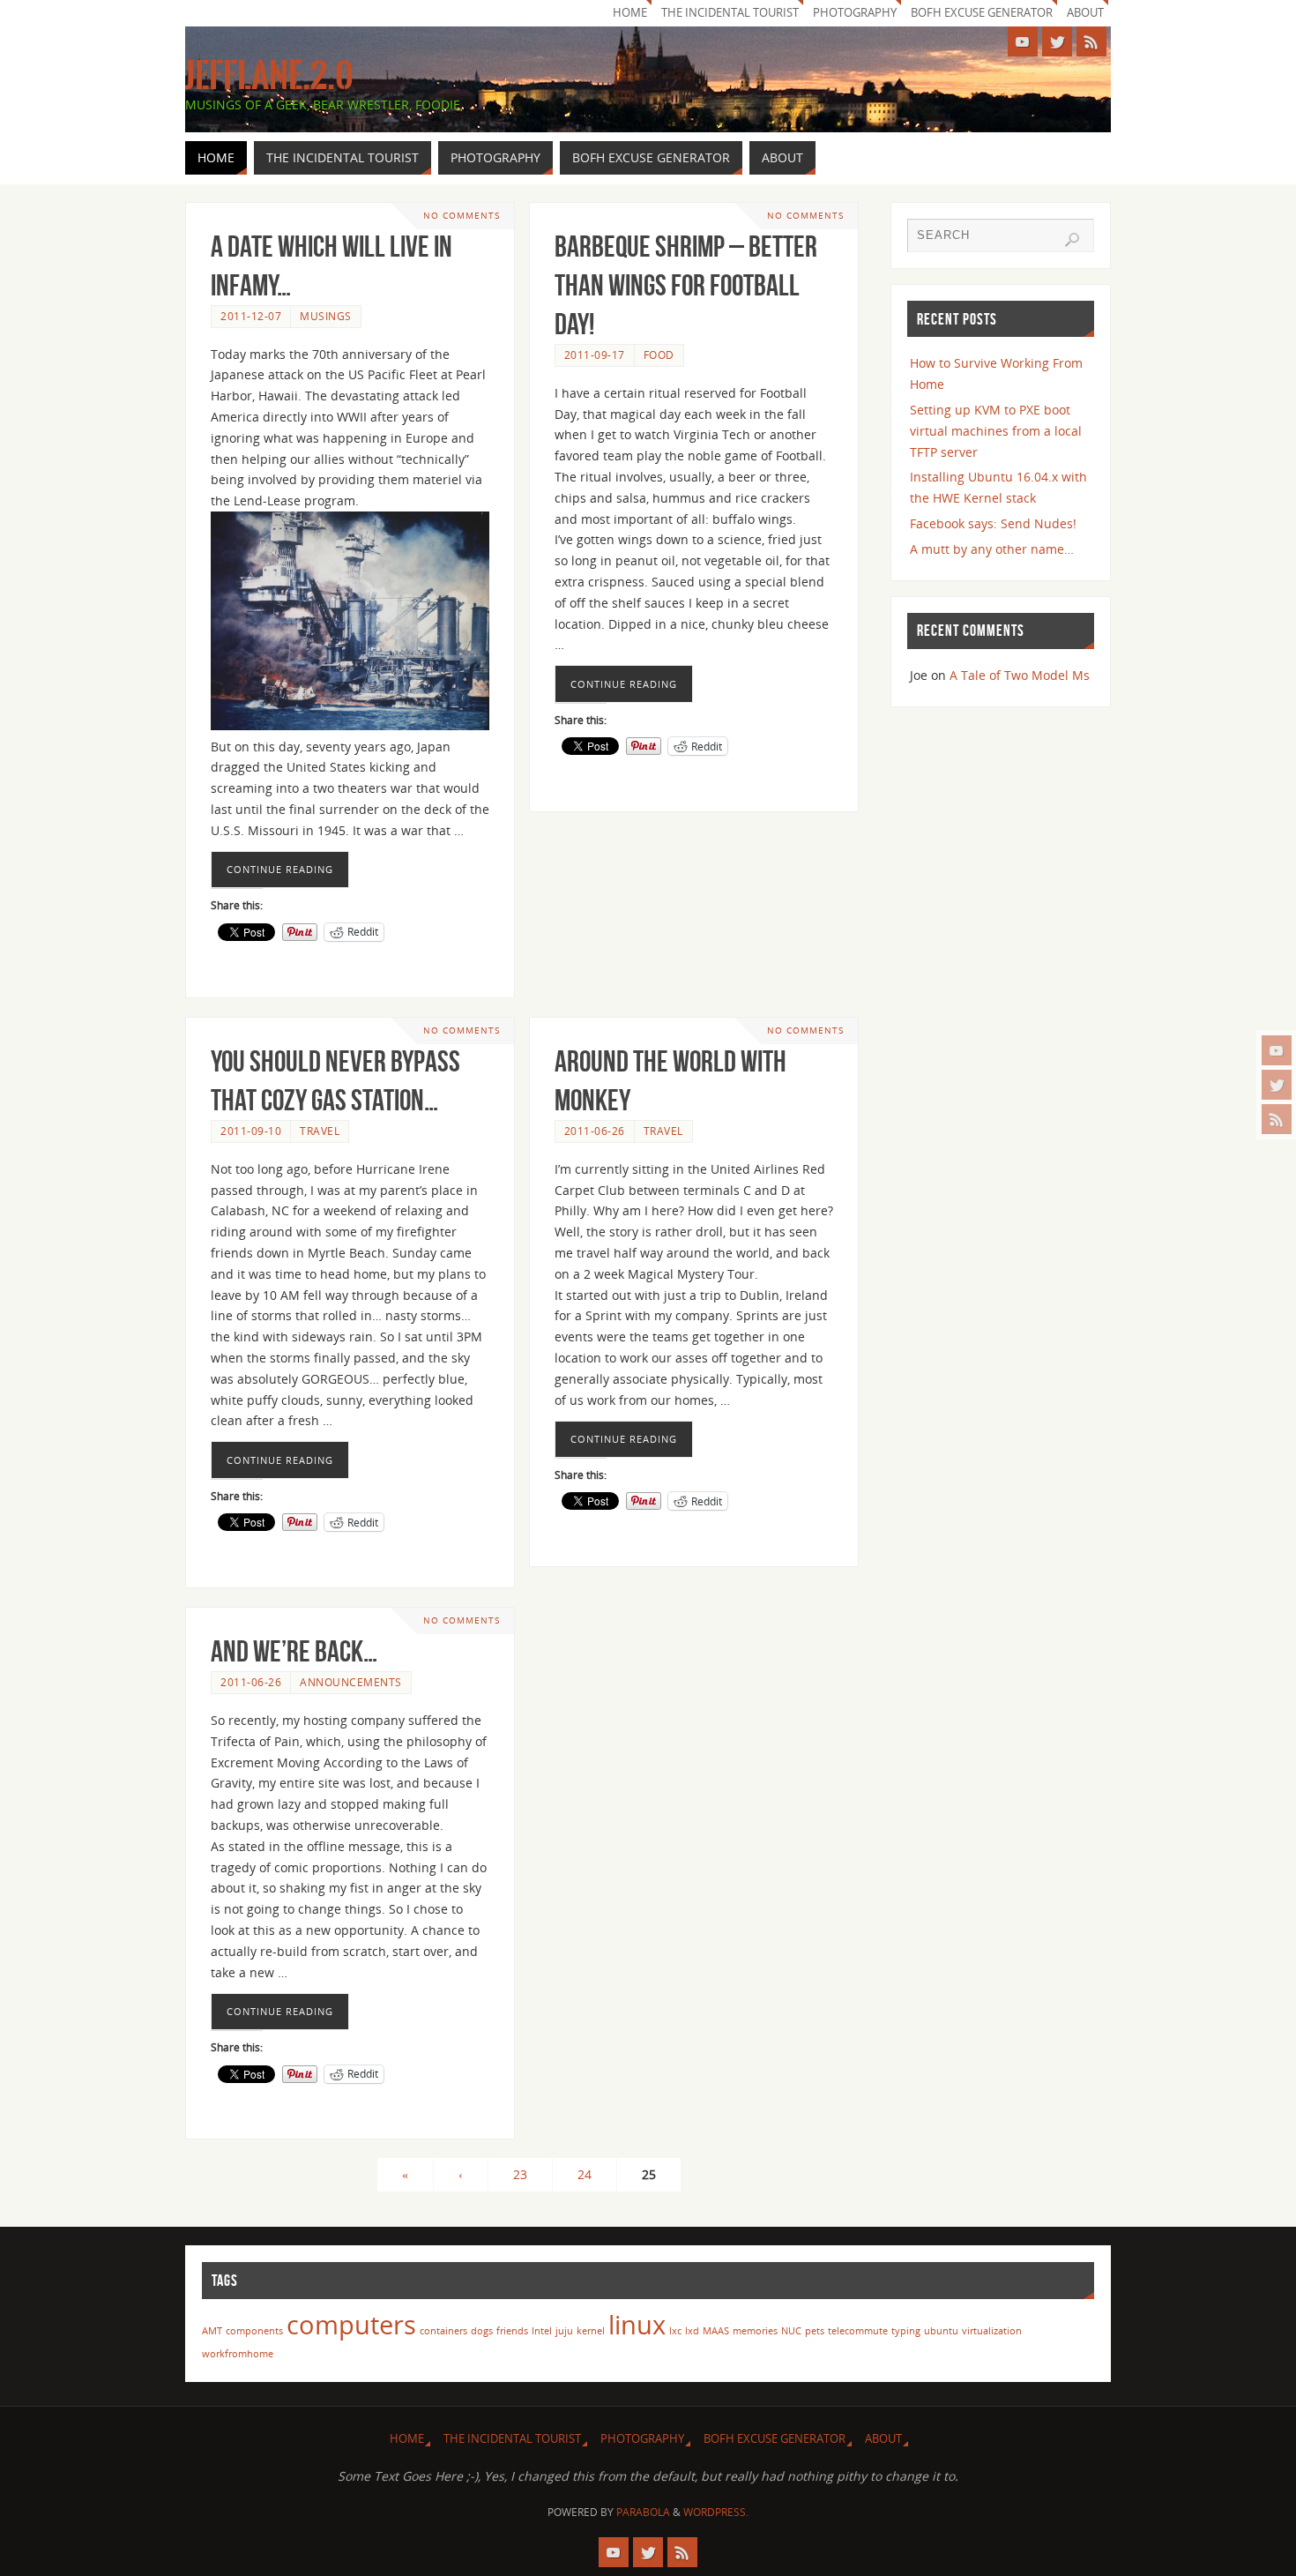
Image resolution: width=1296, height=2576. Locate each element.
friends (512, 2331)
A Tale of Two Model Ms (1020, 675)
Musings (326, 316)
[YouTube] (1277, 1050)
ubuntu (941, 2331)
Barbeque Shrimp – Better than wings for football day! (686, 285)
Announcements (351, 1682)
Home (630, 13)
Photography (855, 13)
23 (520, 2174)
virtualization (992, 2331)
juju (564, 2331)
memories (755, 2331)
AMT (212, 2331)
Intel (542, 2331)
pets (815, 2331)
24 (585, 2174)
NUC (791, 2331)
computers (351, 2325)
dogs (482, 2331)
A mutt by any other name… (992, 549)
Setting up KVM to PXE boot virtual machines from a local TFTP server (996, 431)
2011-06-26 (595, 1131)
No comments (462, 216)
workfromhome (238, 2354)
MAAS (716, 2331)
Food (659, 355)
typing (906, 2331)
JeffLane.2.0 (269, 76)
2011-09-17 (595, 355)
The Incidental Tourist (730, 13)
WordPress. (716, 2512)
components (254, 2331)
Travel (320, 1131)
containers (443, 2331)
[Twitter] (1277, 1085)
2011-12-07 (251, 316)
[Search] (1072, 240)
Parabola (643, 2512)
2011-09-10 (251, 1131)
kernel (591, 2331)
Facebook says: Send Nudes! (993, 523)
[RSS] (1277, 1119)
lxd (692, 2331)
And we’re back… (294, 1651)
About (1085, 13)
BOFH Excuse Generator (982, 13)
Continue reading (280, 869)
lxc (675, 2331)
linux (637, 2325)
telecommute (858, 2331)
